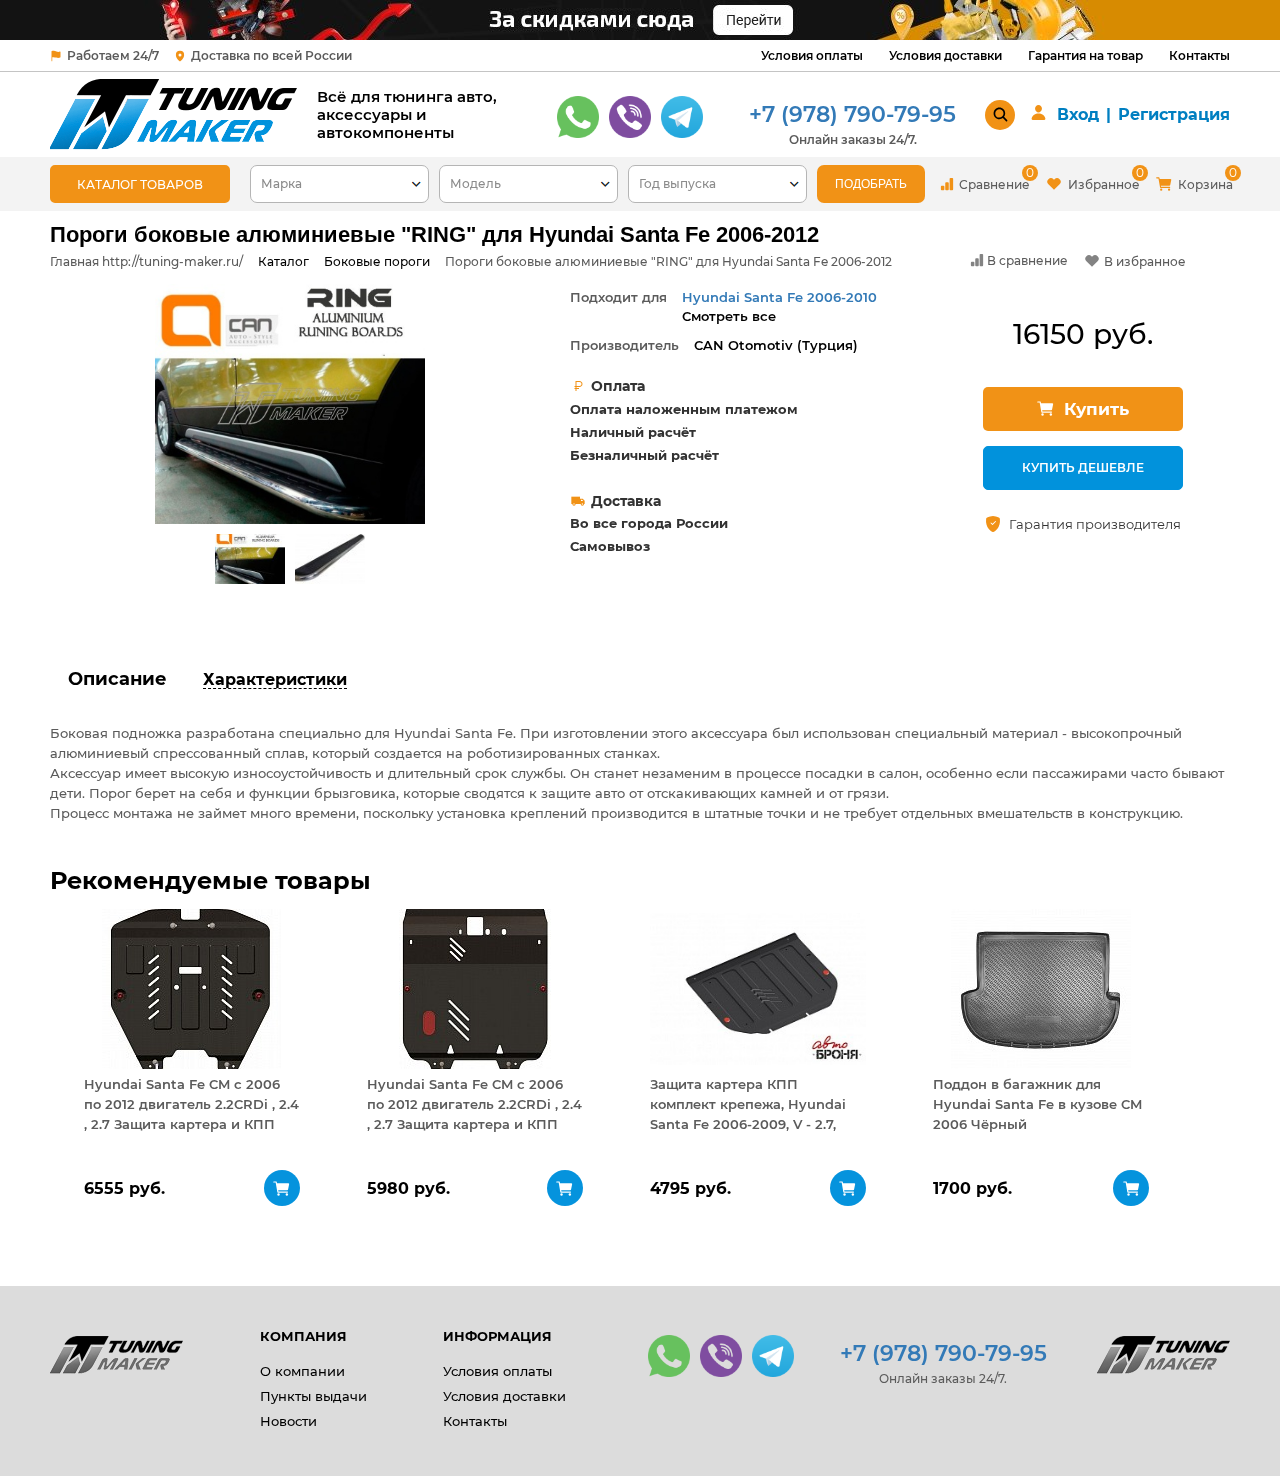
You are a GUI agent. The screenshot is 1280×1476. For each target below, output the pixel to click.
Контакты (1199, 55)
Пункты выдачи (313, 1396)
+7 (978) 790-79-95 (852, 114)
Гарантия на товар (1085, 55)
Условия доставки (945, 55)
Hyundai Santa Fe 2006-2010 (779, 297)
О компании (302, 1371)
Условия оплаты (812, 55)
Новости (288, 1421)
